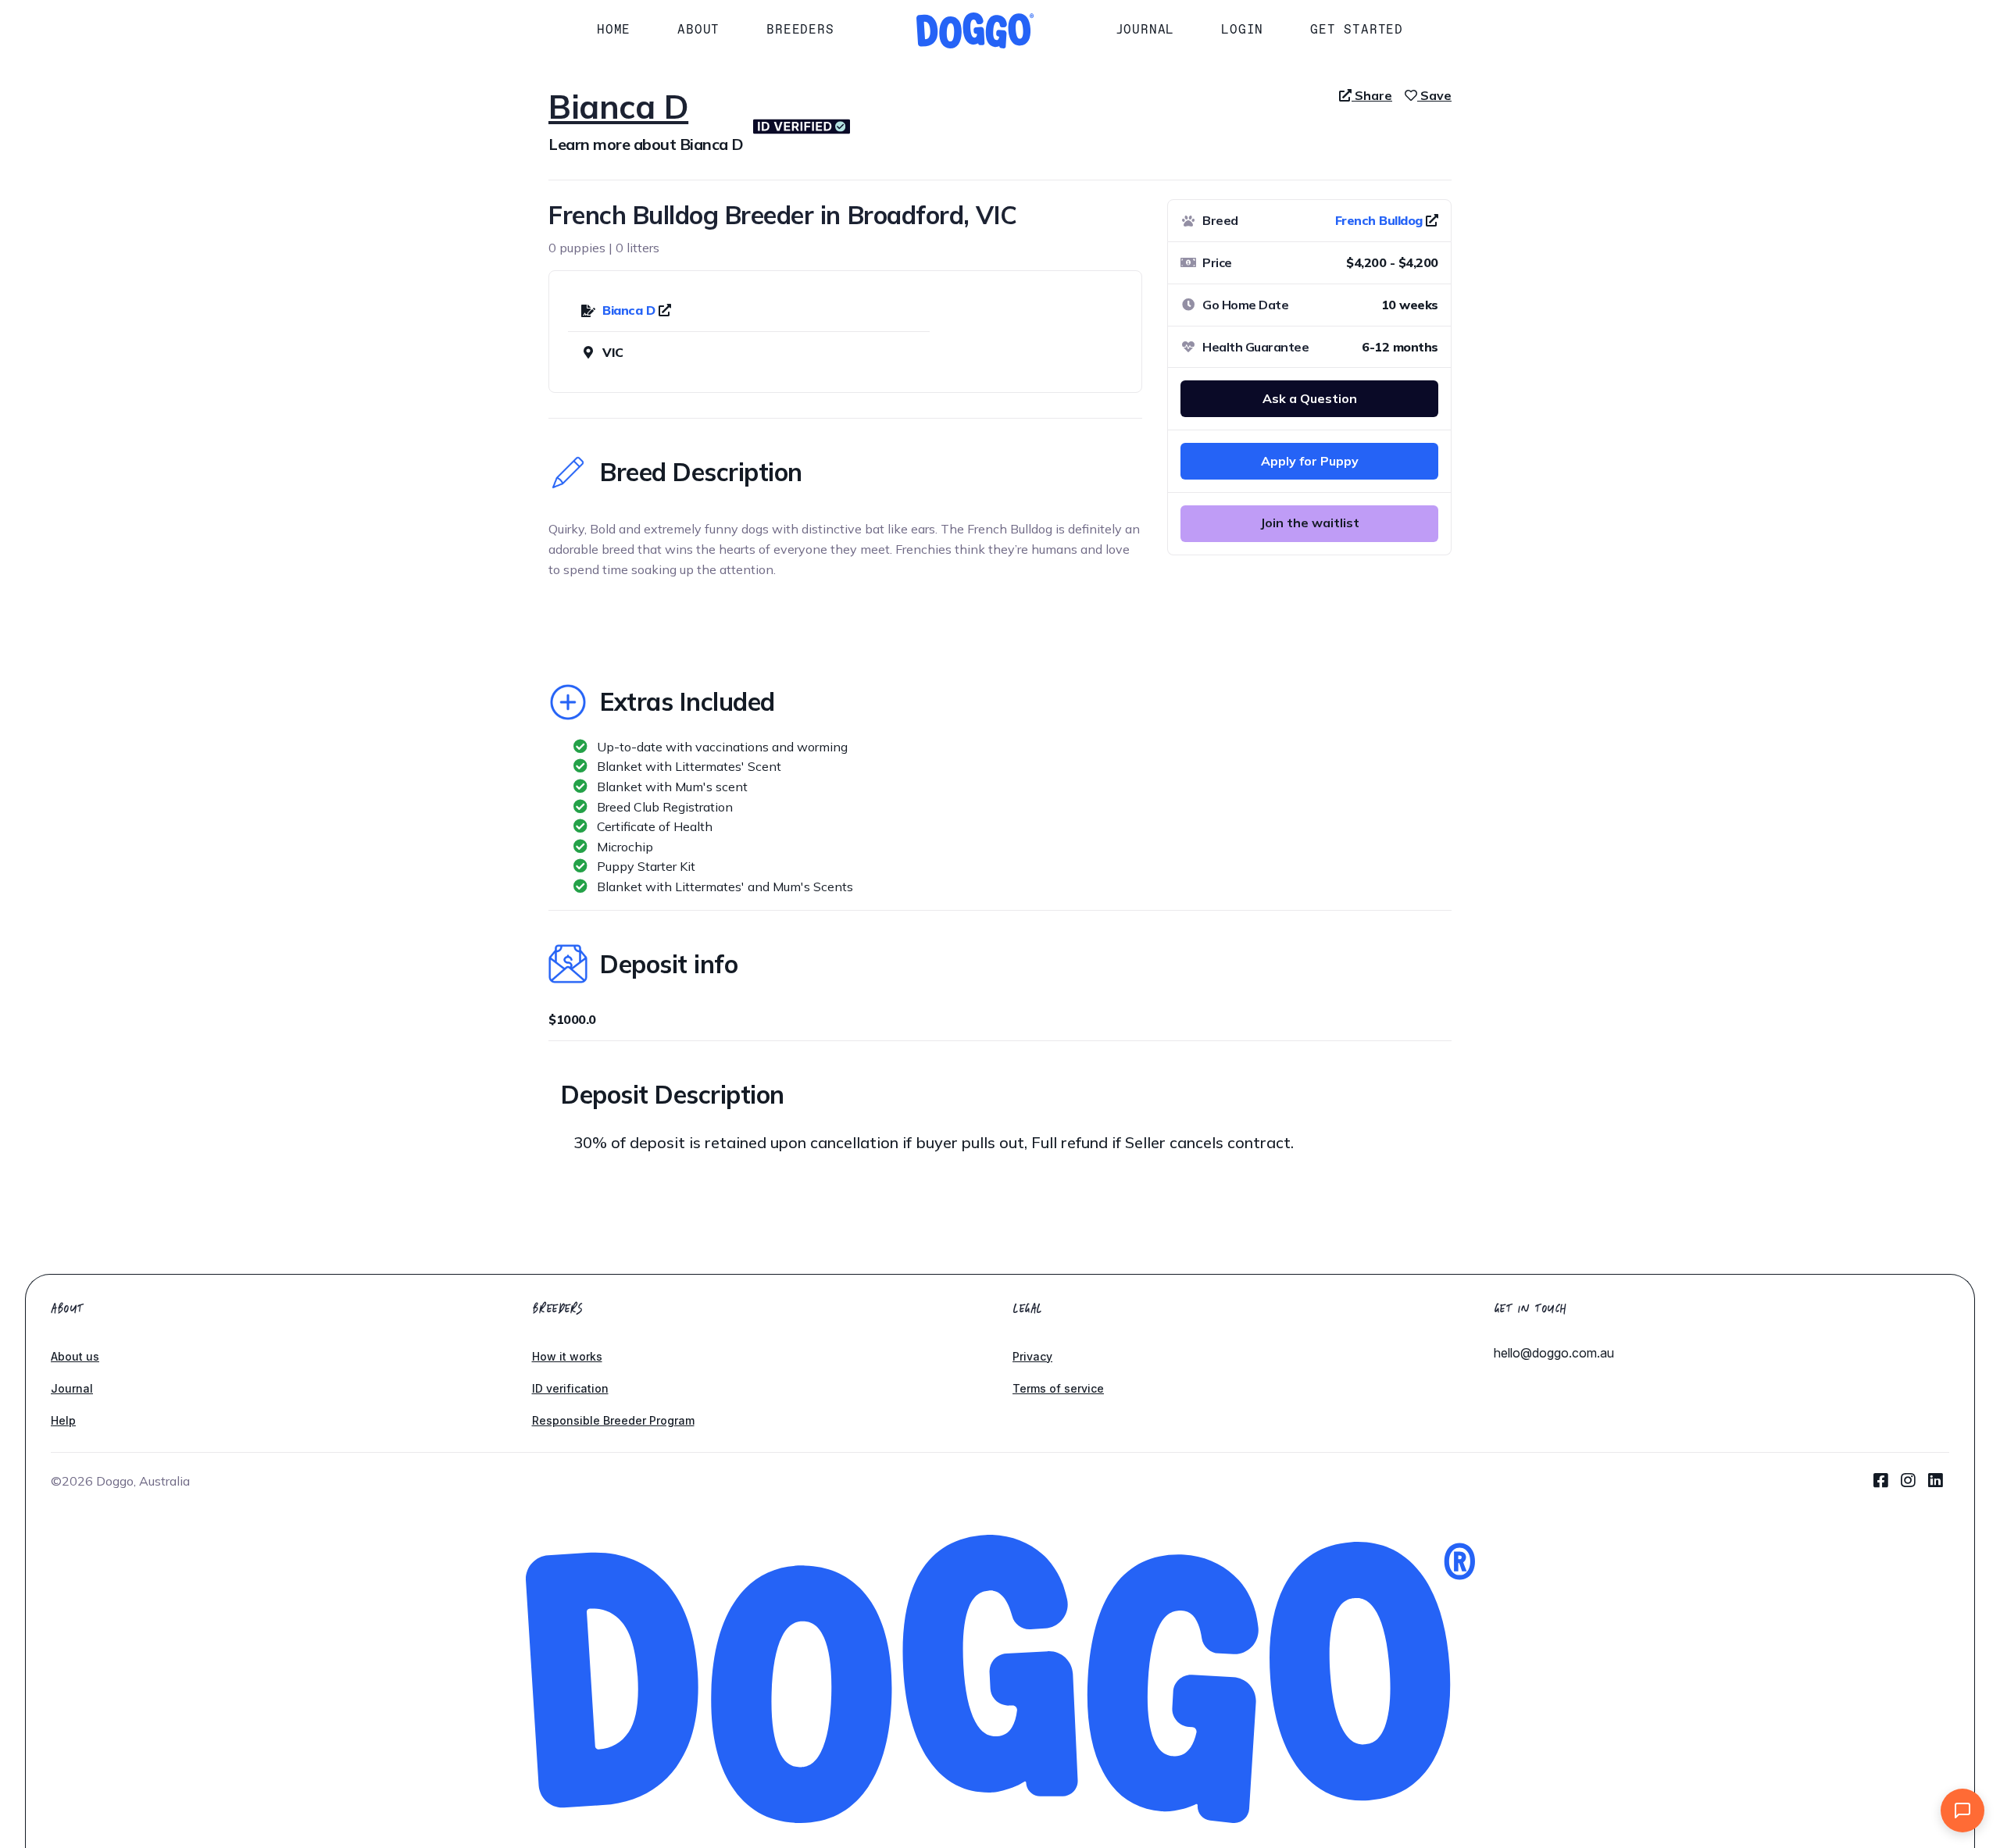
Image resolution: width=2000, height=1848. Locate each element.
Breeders (800, 29)
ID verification (570, 1388)
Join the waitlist (1310, 523)
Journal (1145, 29)
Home (614, 29)
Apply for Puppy (1310, 461)
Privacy (1032, 1356)
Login (1242, 29)
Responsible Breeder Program (613, 1420)
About (698, 29)
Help (63, 1420)
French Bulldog (1379, 220)
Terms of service (1058, 1388)
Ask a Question (1310, 398)
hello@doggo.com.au (1554, 1353)
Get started (1357, 29)
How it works (567, 1356)
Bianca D (630, 310)
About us (75, 1356)
